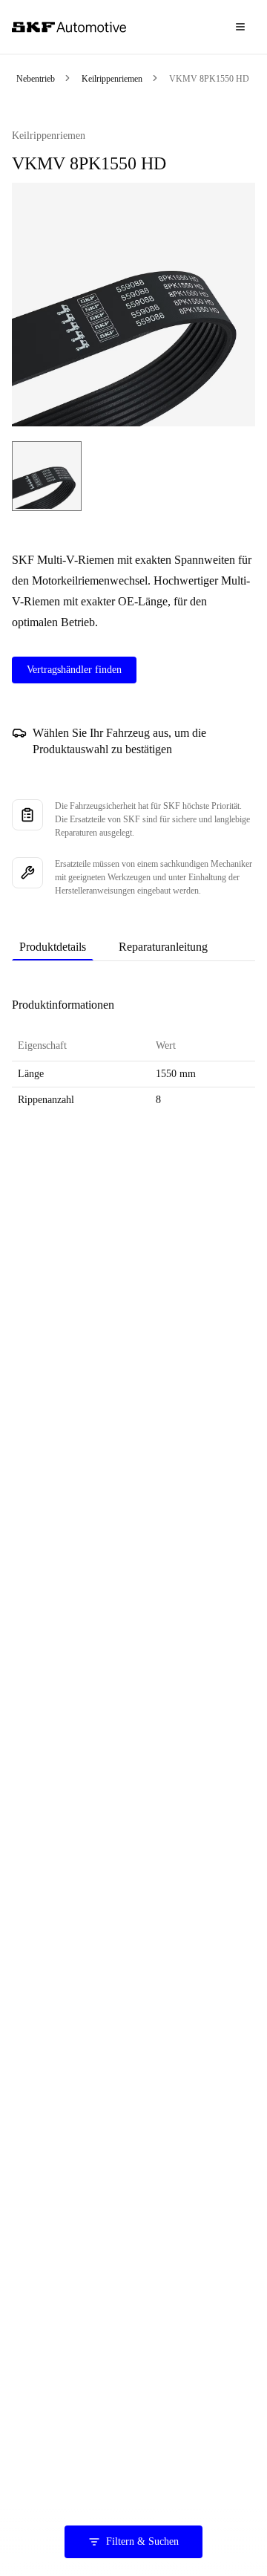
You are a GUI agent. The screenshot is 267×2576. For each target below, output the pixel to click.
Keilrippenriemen (112, 79)
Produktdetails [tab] (53, 947)
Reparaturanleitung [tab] (163, 947)
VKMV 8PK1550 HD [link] (209, 79)
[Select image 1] (47, 476)
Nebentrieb (36, 79)
